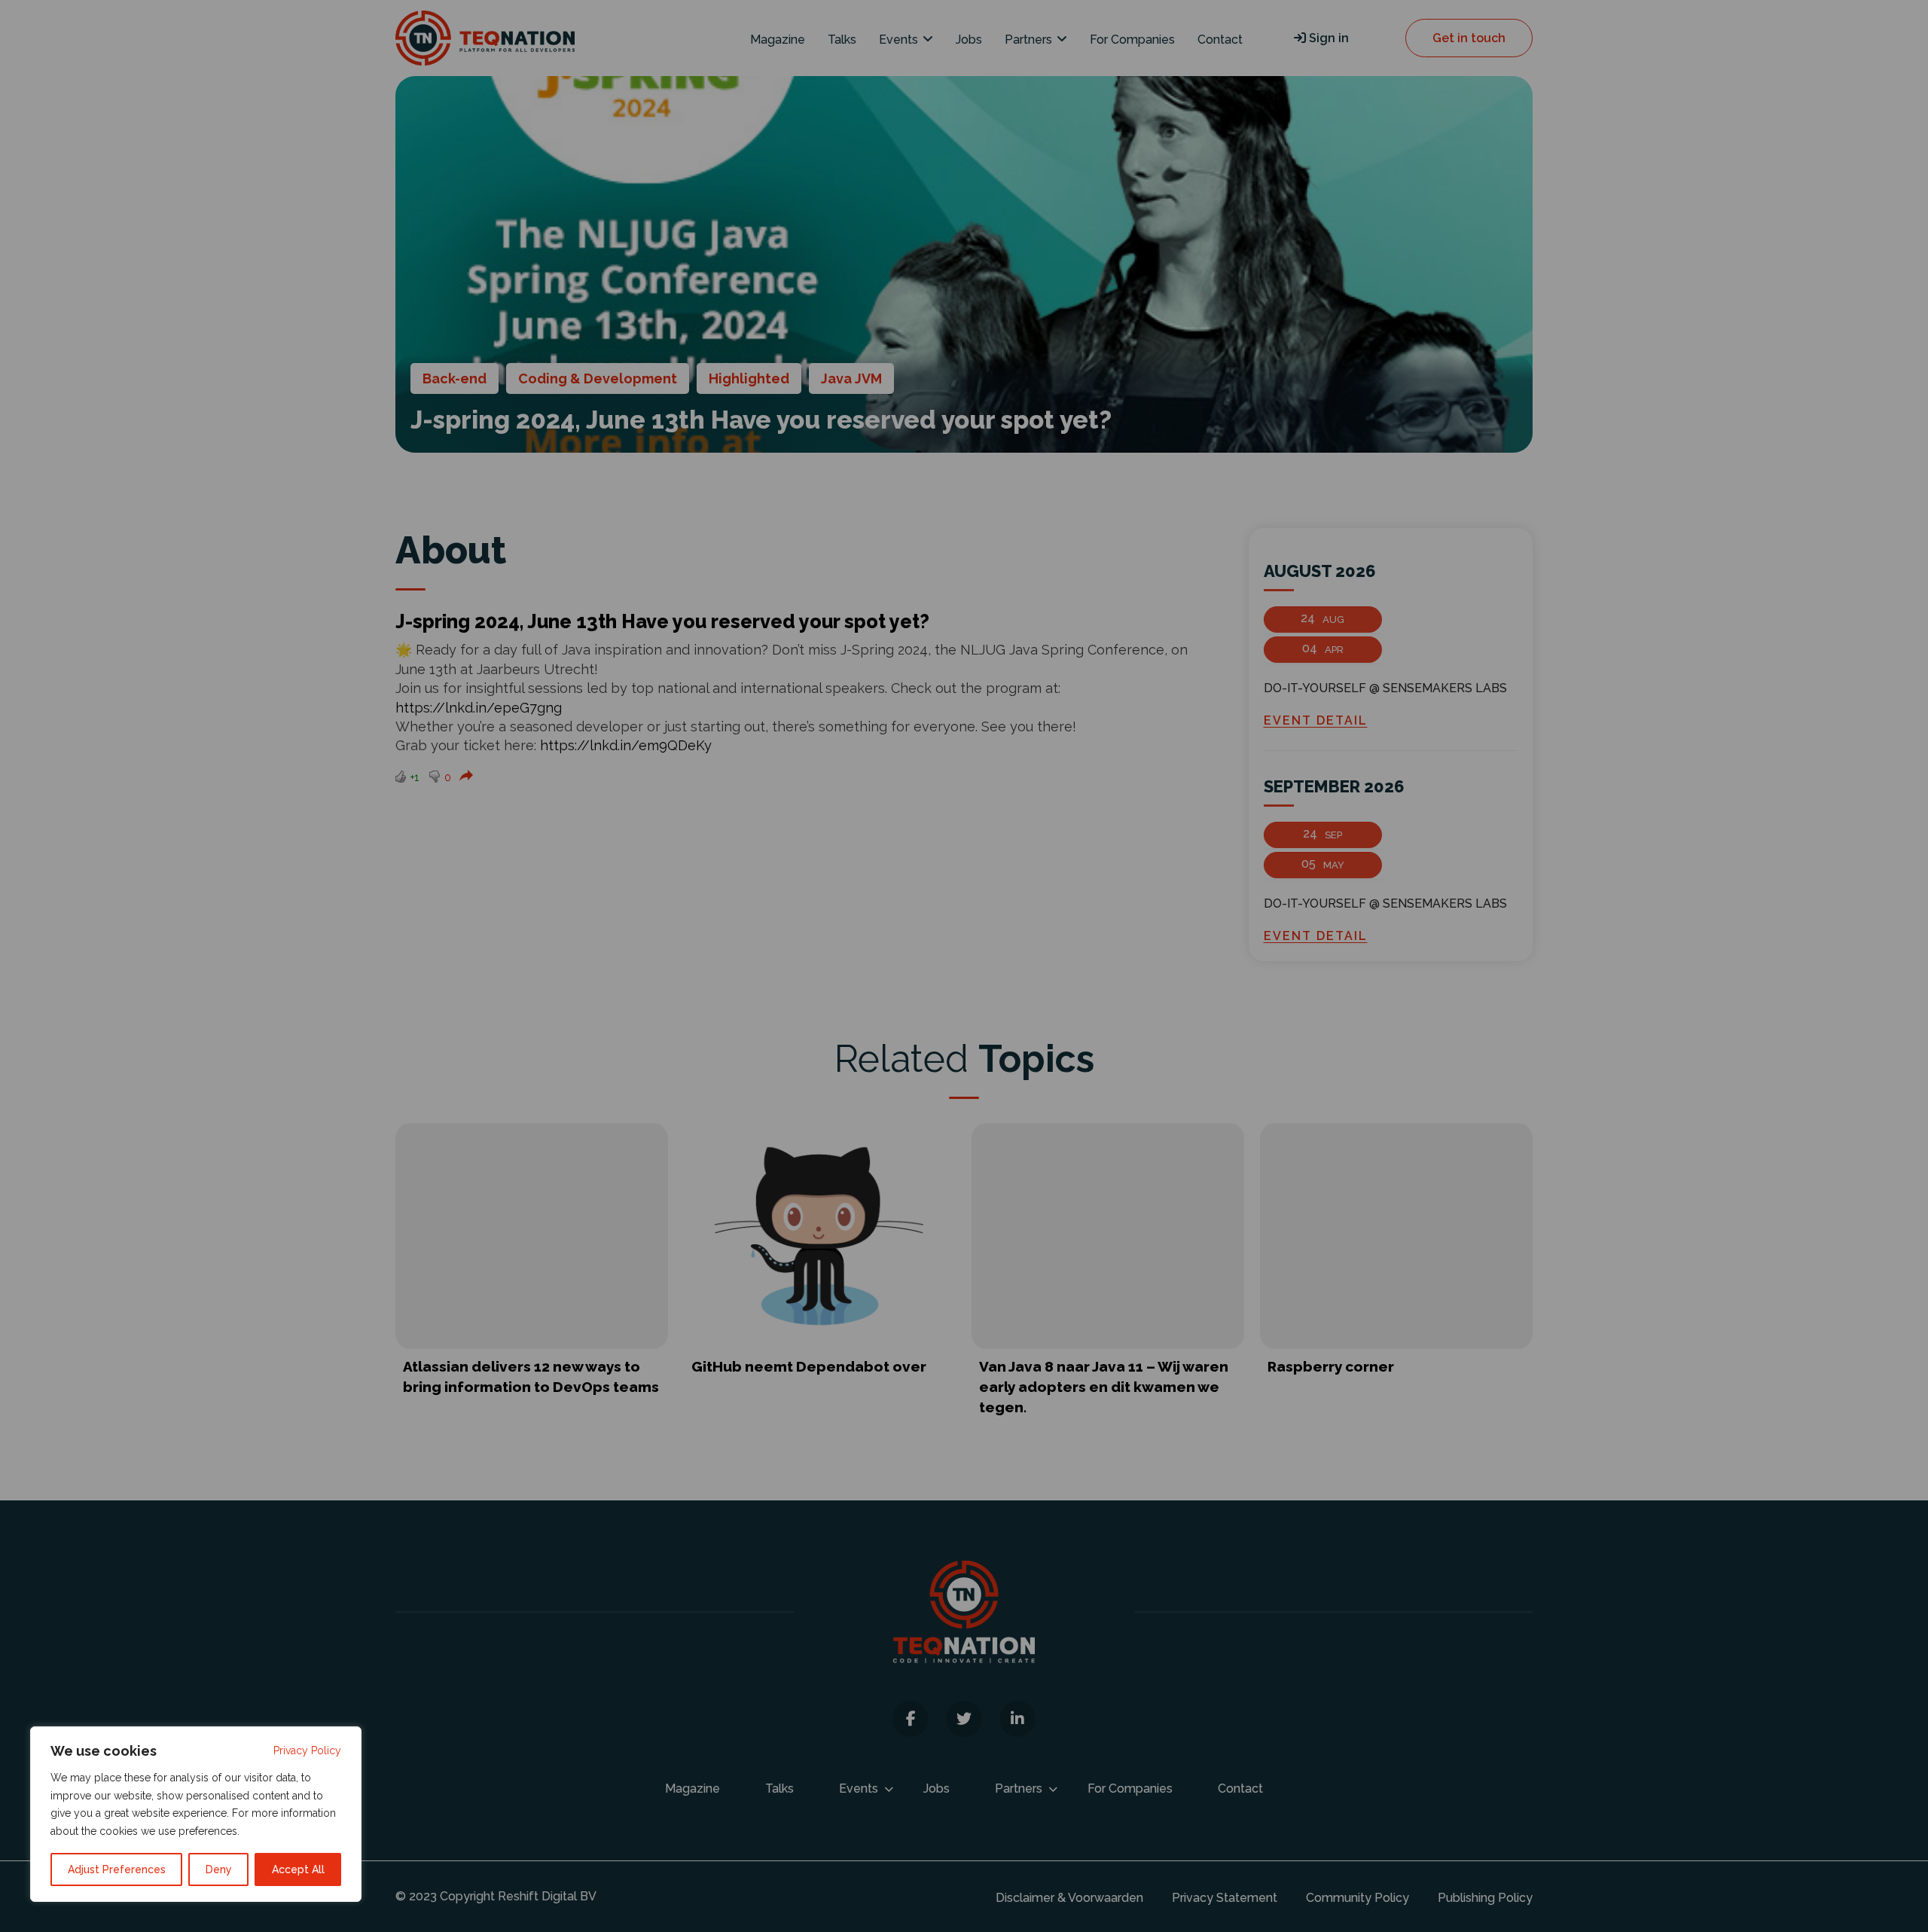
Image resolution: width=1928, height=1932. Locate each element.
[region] (196, 1814)
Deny (219, 1869)
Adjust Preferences (117, 1869)
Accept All (298, 1869)
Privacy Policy (307, 1750)
